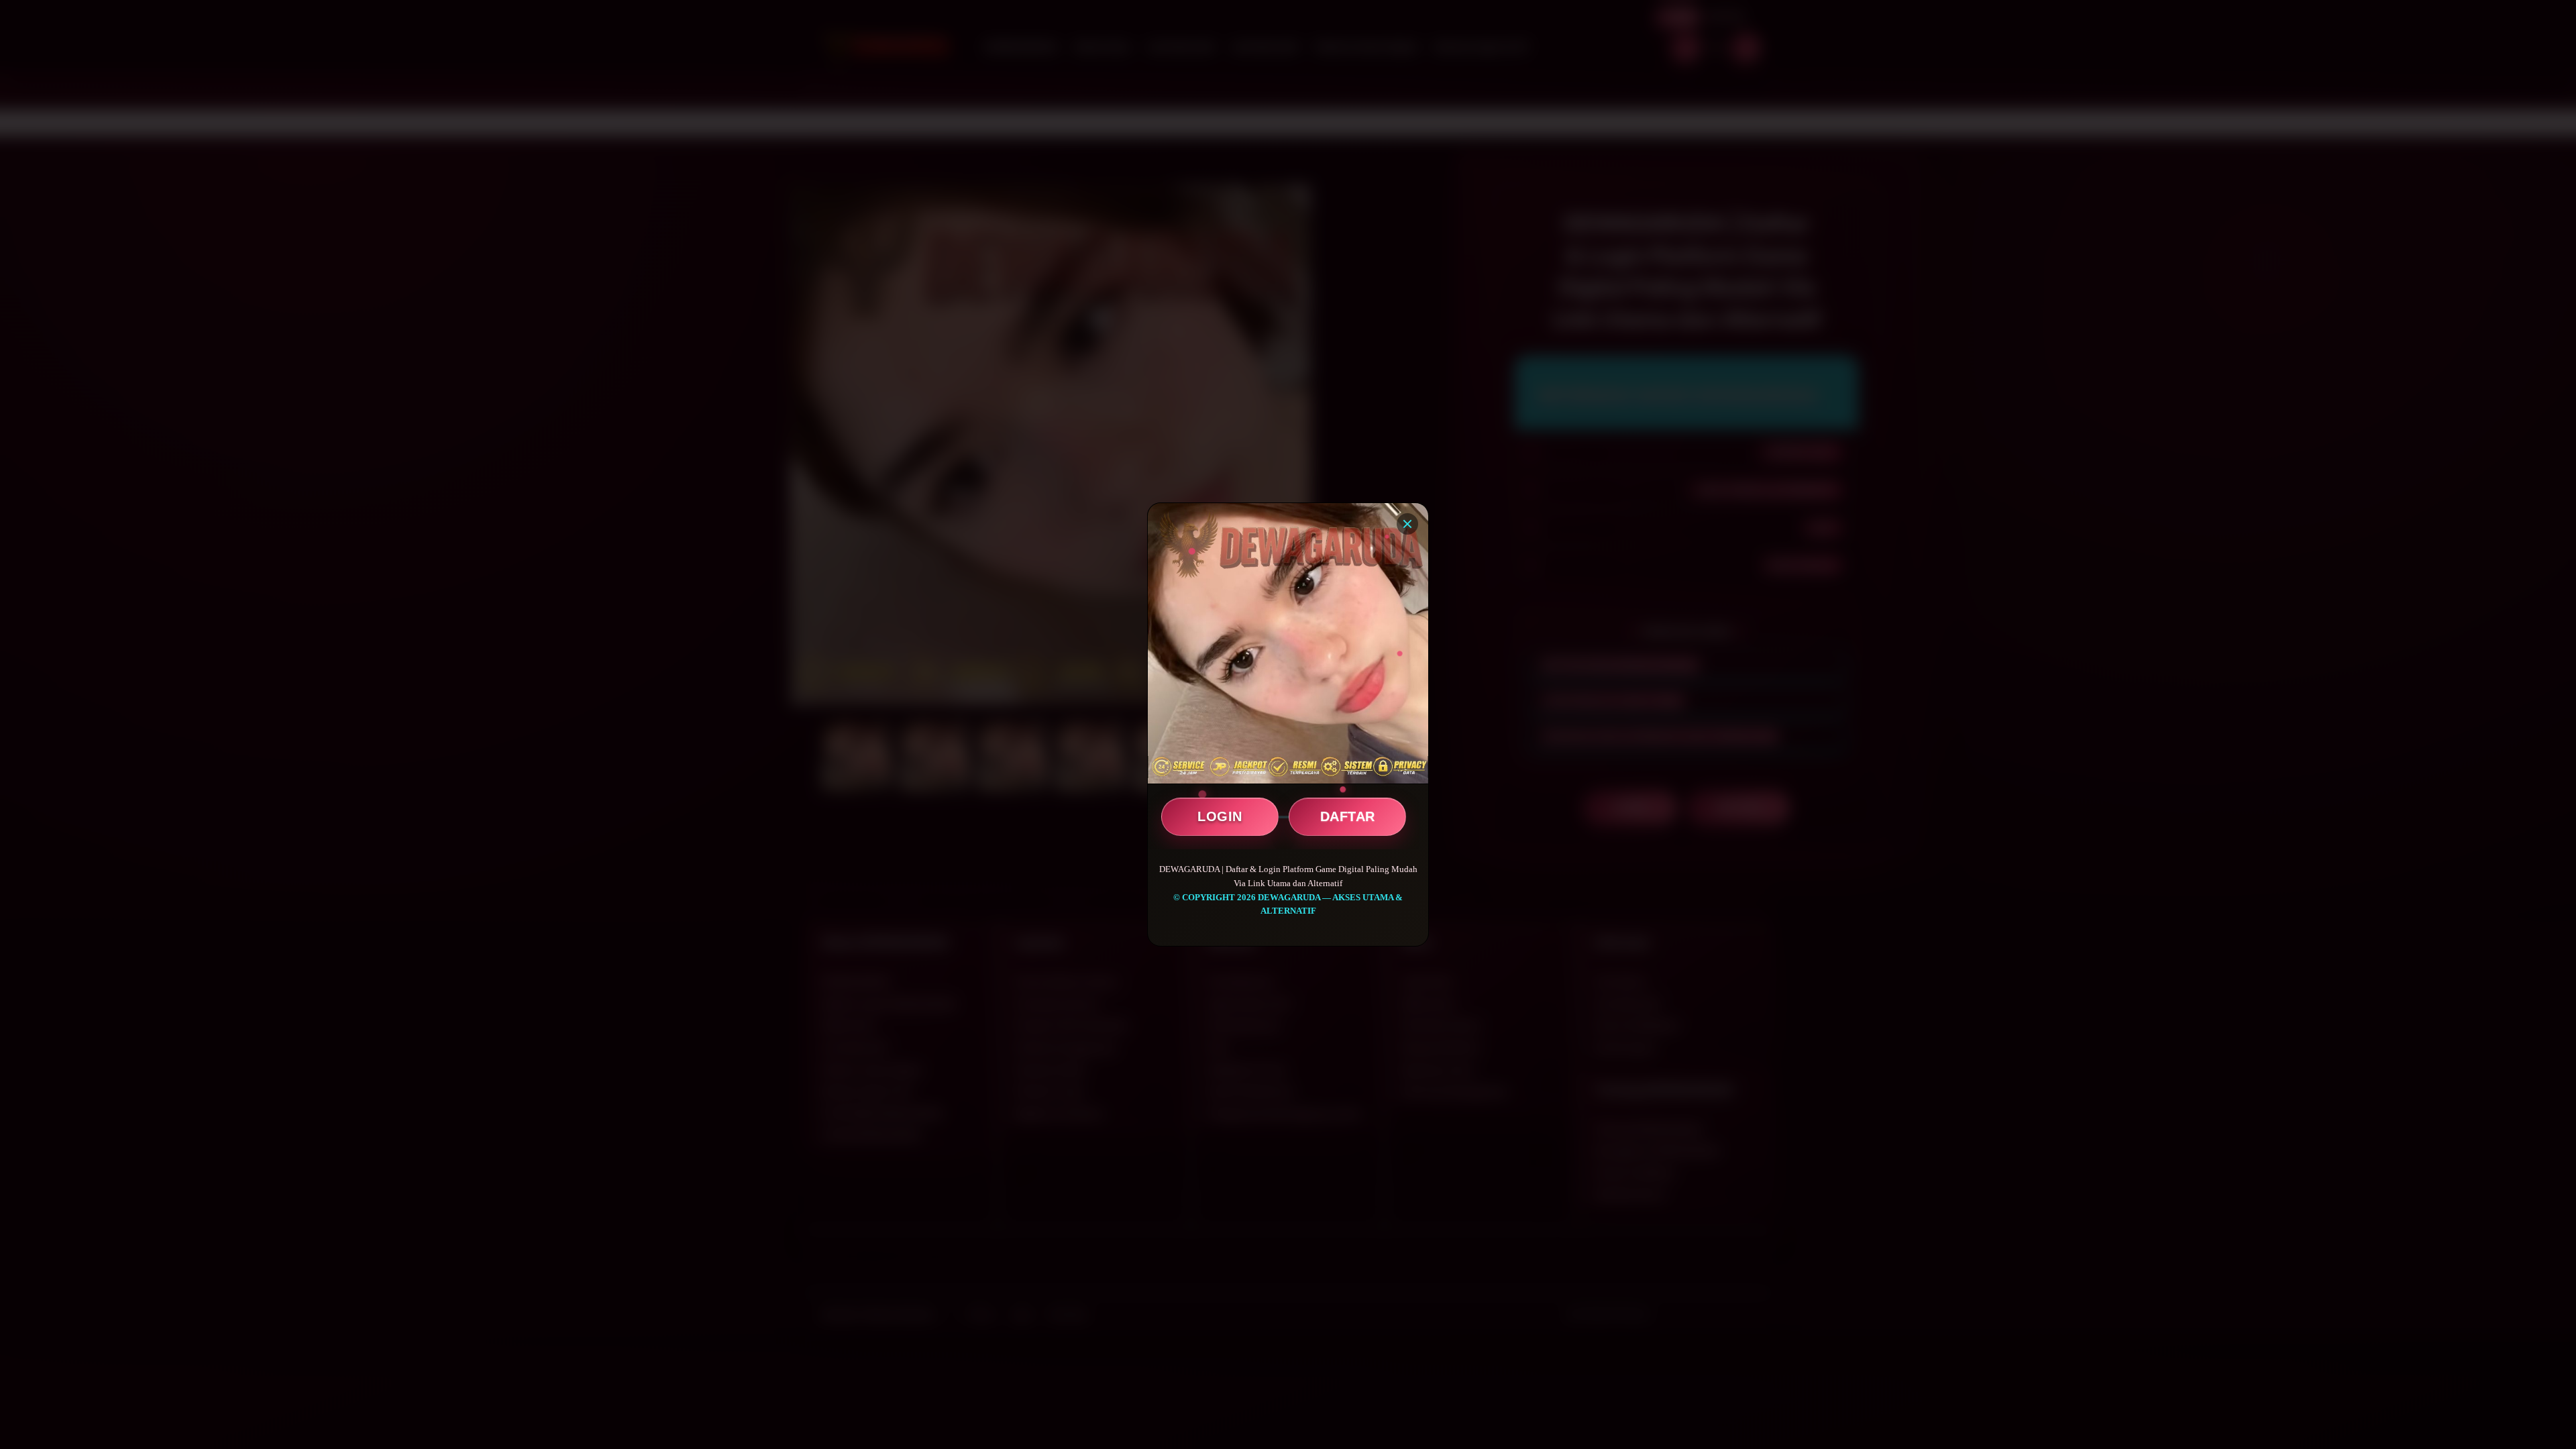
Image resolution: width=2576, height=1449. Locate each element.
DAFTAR (1348, 816)
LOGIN (1220, 816)
